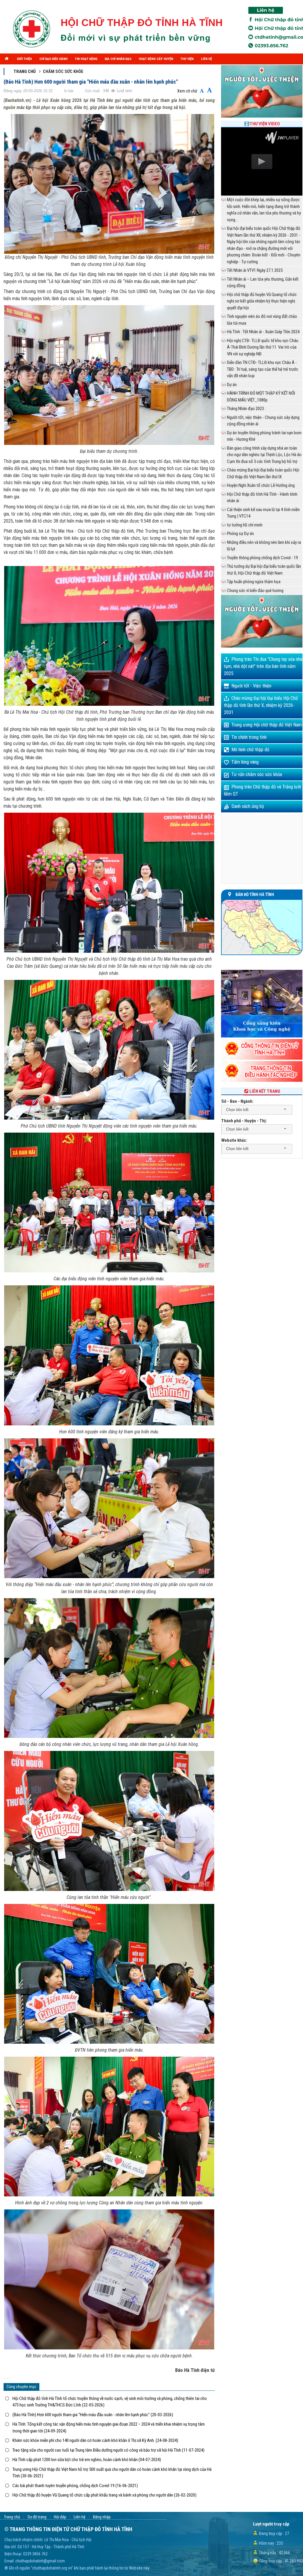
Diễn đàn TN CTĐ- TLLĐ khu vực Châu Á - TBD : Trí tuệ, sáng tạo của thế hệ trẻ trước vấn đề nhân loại (263, 369)
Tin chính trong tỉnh (249, 737)
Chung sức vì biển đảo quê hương (255, 591)
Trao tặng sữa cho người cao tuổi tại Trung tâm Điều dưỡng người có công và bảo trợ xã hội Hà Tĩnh (108, 2450)
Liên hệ (80, 2517)
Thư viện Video (265, 124)
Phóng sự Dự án (240, 534)
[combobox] (257, 1110)
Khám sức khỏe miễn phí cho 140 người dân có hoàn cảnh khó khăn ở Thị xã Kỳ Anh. (95, 2440)
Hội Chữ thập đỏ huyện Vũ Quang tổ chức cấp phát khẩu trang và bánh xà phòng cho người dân (104, 2495)
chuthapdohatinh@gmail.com (40, 2561)
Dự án (232, 385)
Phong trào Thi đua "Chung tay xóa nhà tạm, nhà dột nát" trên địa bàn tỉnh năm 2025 (263, 666)
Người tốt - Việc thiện (251, 686)
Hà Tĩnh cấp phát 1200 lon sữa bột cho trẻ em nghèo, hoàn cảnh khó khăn (87, 2460)
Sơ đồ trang (37, 2517)
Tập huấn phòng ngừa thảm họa (254, 582)
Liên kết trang (265, 1091)
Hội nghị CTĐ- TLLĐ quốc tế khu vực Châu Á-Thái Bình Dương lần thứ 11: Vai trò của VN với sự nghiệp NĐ (263, 347)
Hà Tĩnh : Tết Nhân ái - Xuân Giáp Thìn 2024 (263, 332)
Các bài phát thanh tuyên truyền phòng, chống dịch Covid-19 (75, 2486)
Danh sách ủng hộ (248, 806)
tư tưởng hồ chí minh (245, 525)
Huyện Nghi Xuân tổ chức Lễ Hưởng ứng (261, 485)
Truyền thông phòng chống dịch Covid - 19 (262, 558)
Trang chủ (25, 71)
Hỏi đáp (60, 2517)
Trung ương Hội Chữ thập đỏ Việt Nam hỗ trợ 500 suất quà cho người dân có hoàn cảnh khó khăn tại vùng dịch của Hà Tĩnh (112, 2473)
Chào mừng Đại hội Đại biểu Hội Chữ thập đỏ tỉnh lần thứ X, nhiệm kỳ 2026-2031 (261, 705)
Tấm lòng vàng (245, 762)
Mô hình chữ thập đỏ (250, 750)
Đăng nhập (102, 2517)
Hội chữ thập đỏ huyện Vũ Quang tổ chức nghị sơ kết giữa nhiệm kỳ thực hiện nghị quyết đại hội (262, 301)
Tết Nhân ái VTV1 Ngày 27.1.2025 (255, 270)
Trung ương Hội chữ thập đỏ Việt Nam (267, 725)
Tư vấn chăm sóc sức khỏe (257, 774)
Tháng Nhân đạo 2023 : (246, 409)
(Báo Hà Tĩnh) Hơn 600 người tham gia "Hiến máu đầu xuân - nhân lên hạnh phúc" (93, 2415)
